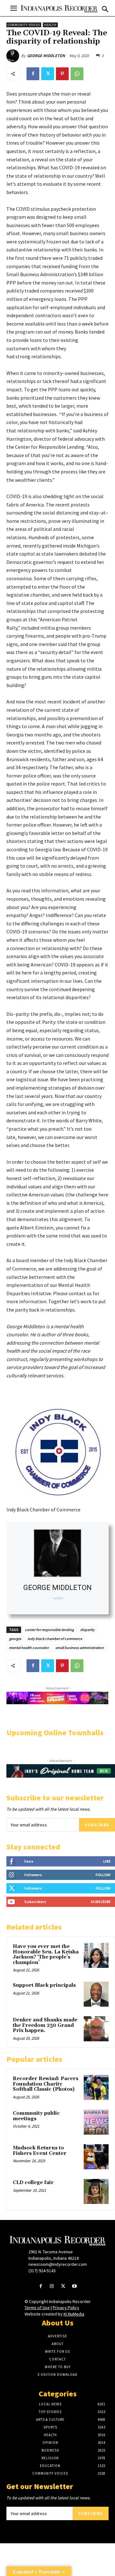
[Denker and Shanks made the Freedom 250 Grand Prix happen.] (96, 2029)
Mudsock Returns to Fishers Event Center (40, 2151)
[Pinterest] (62, 74)
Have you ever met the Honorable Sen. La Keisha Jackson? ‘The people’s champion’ (46, 1955)
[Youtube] (74, 2287)
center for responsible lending (49, 1630)
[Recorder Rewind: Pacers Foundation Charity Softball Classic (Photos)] (96, 2087)
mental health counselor (29, 1648)
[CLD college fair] (96, 2191)
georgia (15, 1639)
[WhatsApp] (77, 74)
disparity (87, 1630)
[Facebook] (33, 74)
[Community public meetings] (96, 2122)
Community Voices (24, 25)
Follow (103, 1875)
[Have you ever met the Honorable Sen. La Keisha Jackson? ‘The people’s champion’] (96, 1955)
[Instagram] (52, 2287)
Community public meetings (36, 2116)
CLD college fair (33, 2183)
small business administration (80, 1648)
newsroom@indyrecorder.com (58, 2264)
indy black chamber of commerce (55, 1639)
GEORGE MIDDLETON (46, 56)
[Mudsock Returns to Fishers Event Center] (96, 2157)
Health (50, 25)
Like (107, 1861)
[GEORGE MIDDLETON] (14, 56)
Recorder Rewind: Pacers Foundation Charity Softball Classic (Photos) (46, 2084)
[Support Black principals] (96, 1994)
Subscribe (97, 1825)
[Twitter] (48, 74)
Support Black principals (44, 1985)
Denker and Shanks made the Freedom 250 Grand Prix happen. (45, 2025)
